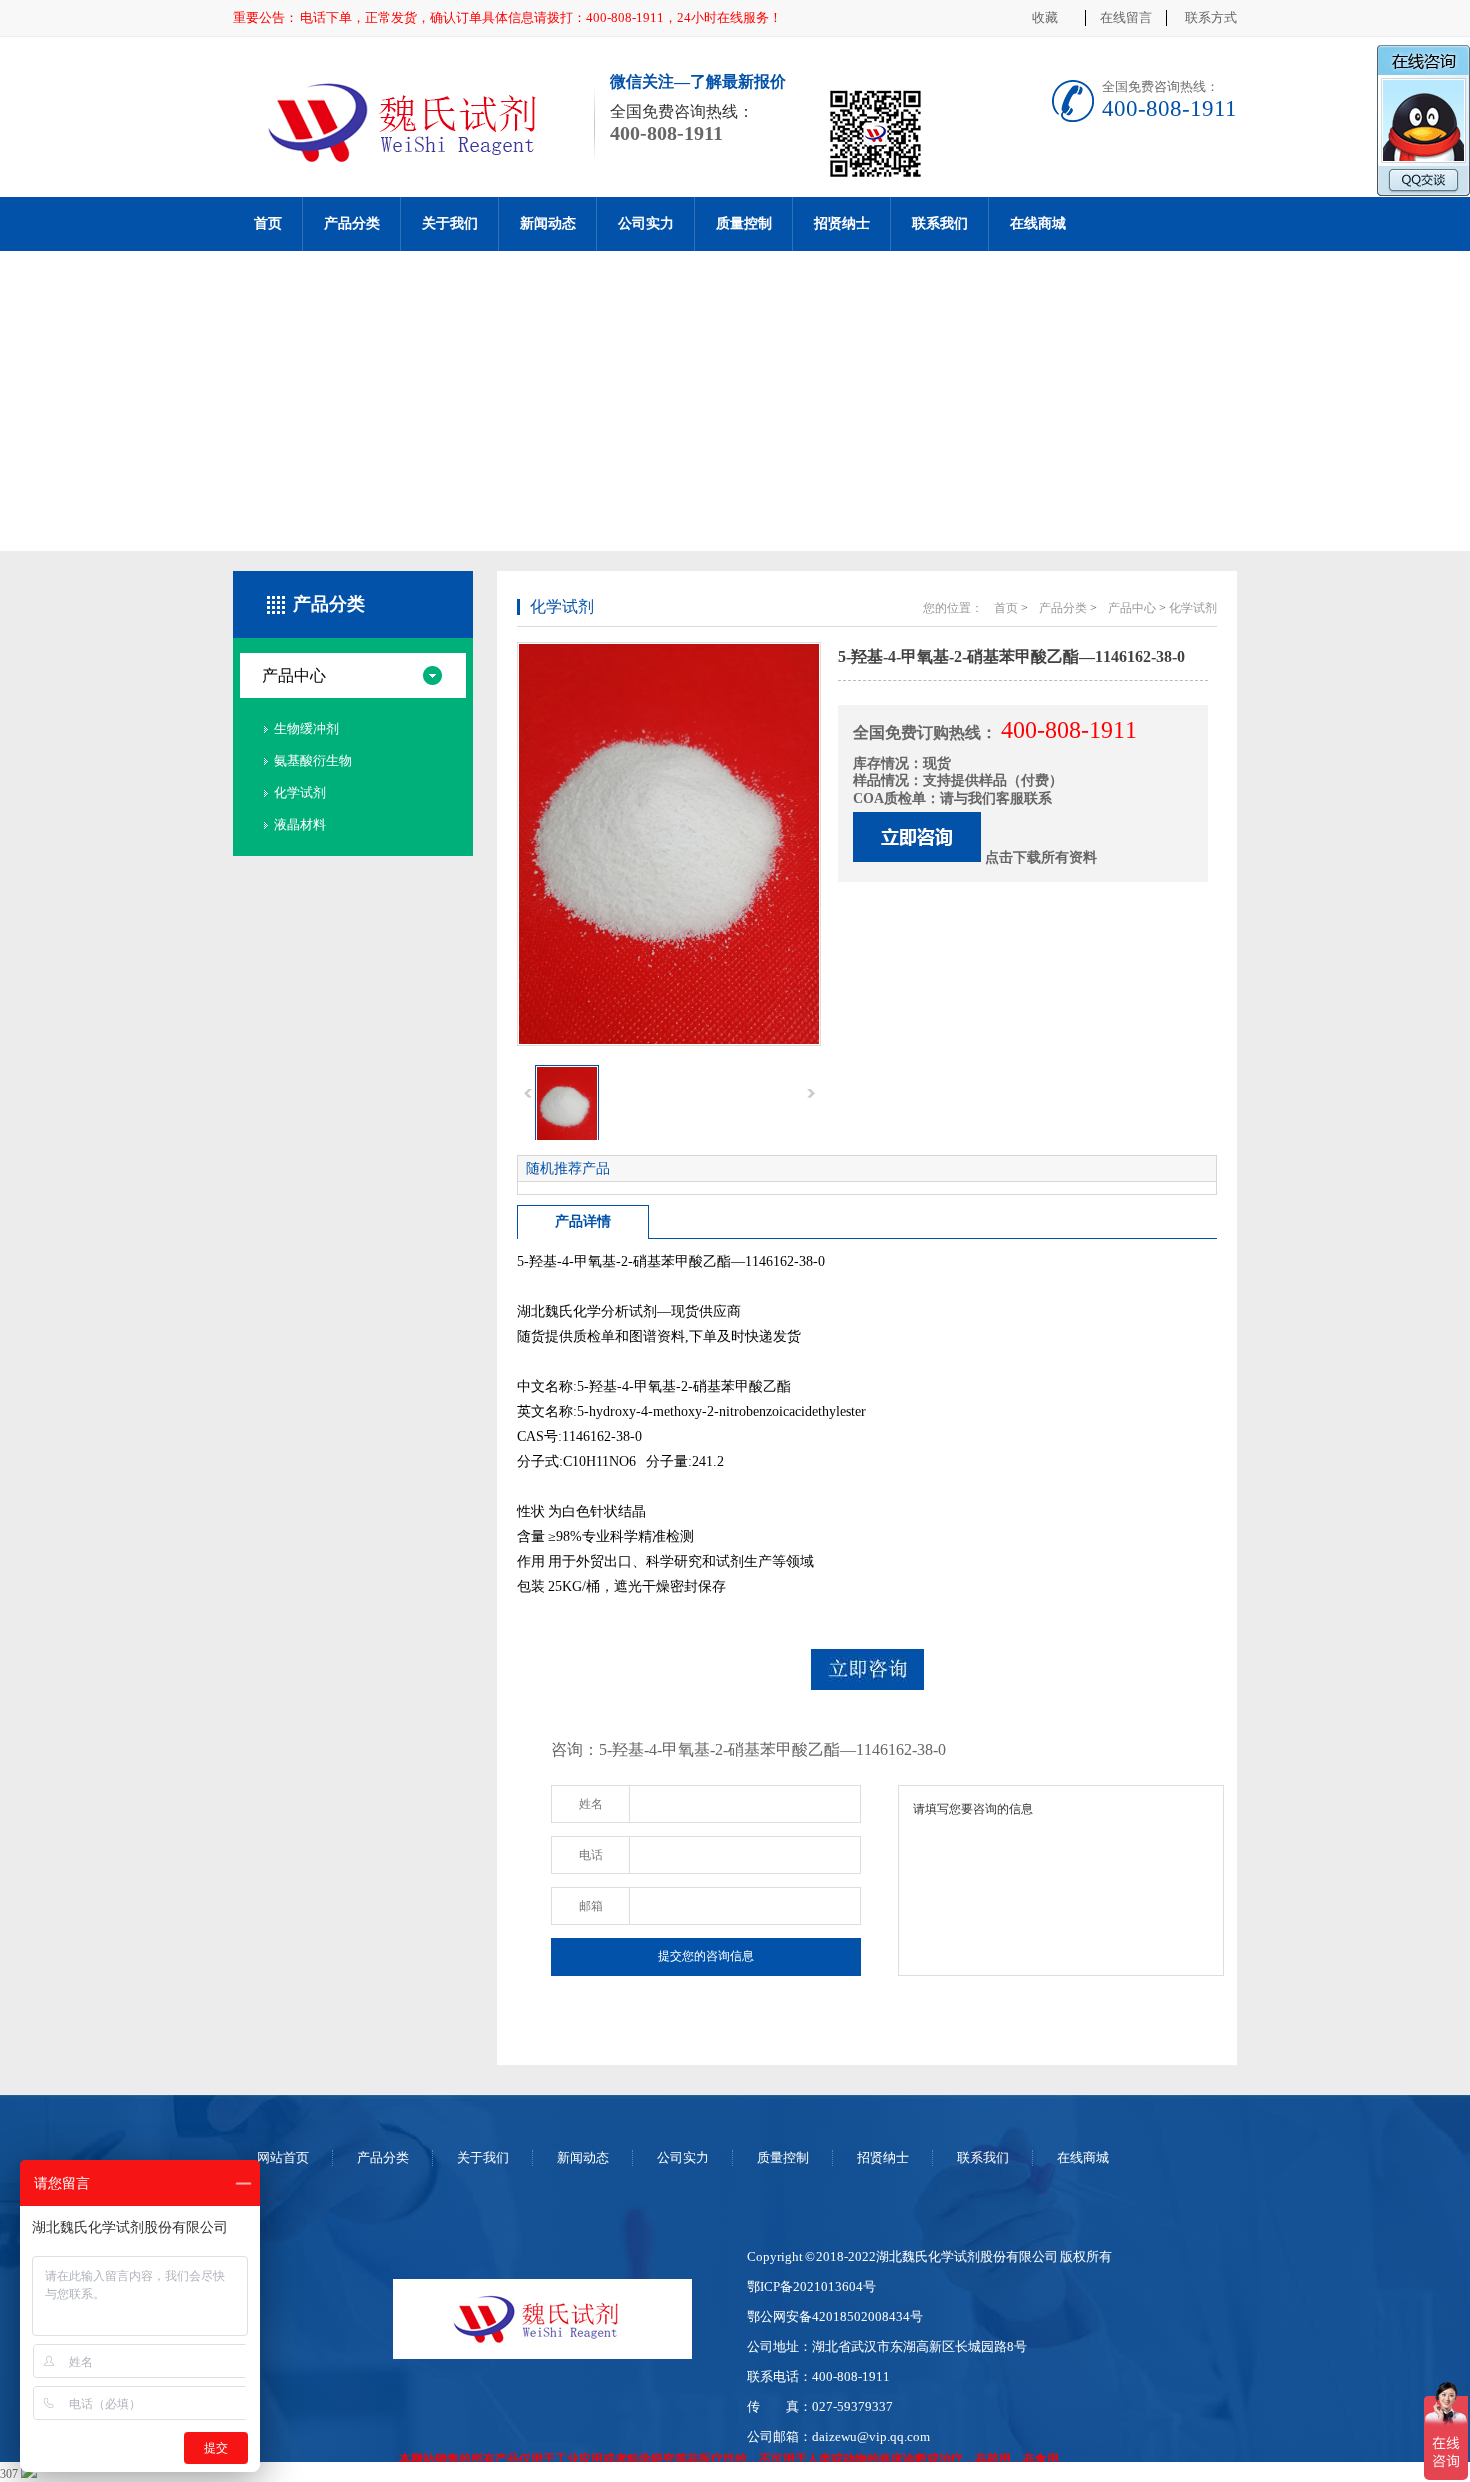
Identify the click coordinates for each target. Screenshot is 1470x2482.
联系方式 (1211, 17)
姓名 (591, 1804)
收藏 (1045, 17)
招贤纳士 (842, 223)
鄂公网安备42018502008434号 (835, 2316)
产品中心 (294, 675)
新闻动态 (548, 223)
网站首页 (283, 2157)
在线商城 (1038, 223)
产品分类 (352, 223)
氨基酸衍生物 (313, 760)
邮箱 (591, 1906)
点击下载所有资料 (1041, 857)
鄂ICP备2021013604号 (811, 2286)
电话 (591, 1855)
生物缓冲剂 (306, 728)
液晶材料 (300, 824)
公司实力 (646, 223)
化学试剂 (300, 792)
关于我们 (450, 223)
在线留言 (1126, 17)
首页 (268, 223)
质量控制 (744, 223)
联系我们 (940, 223)
